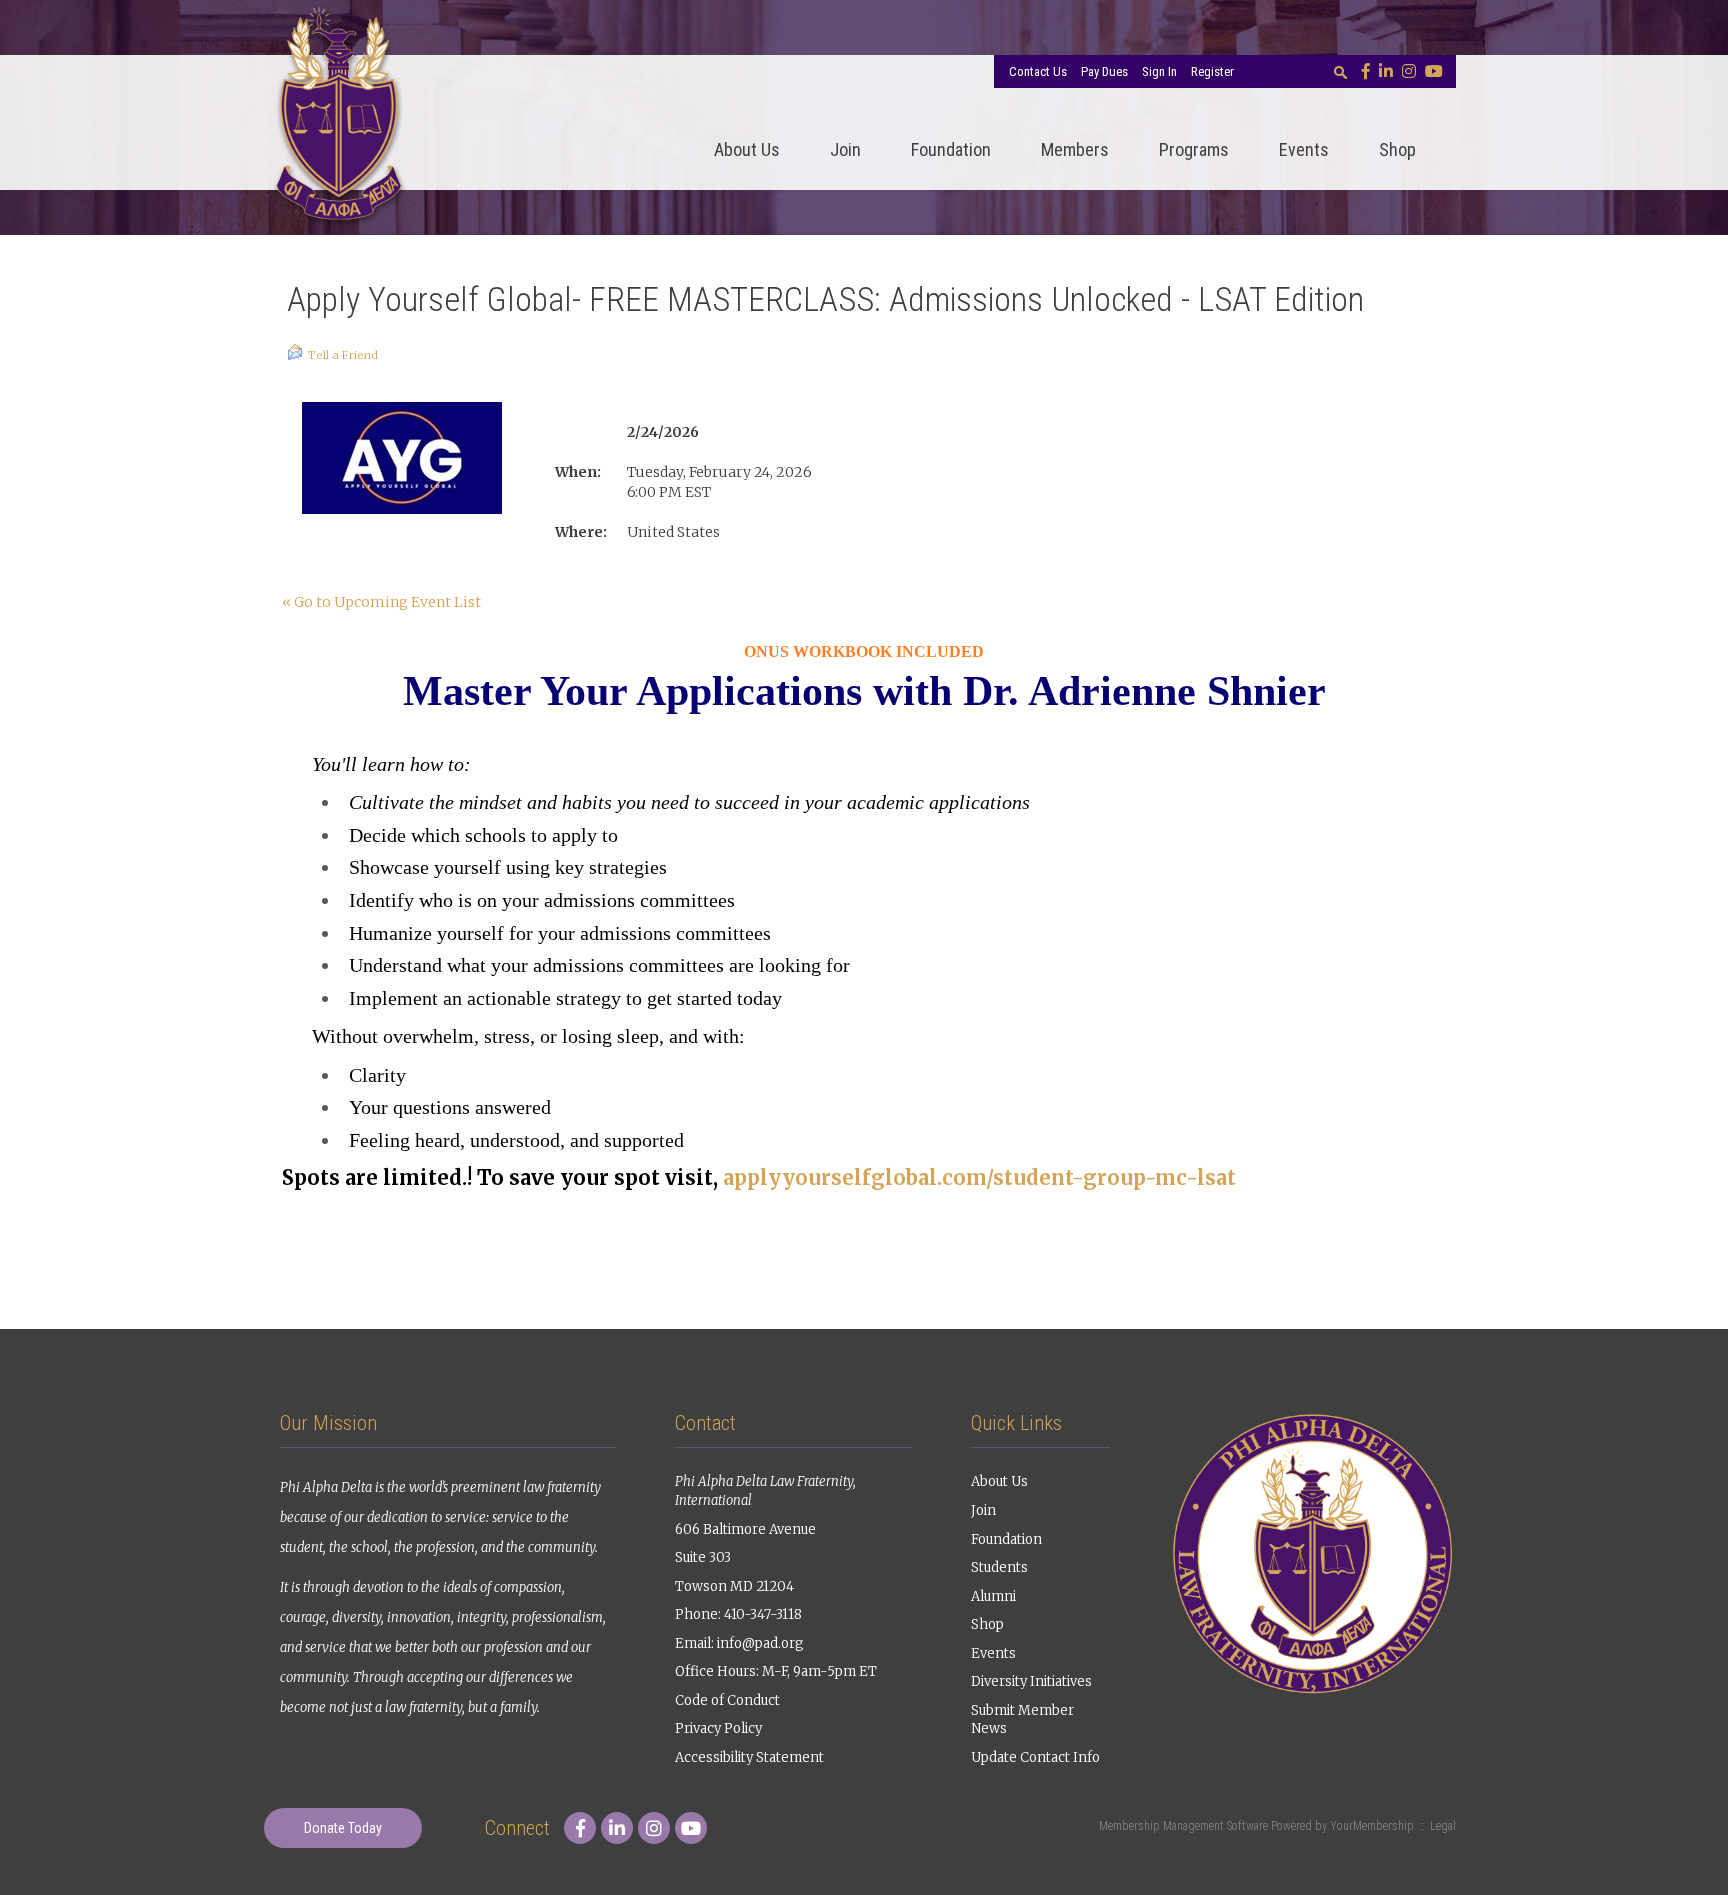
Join (845, 149)
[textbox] (1340, 72)
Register (1212, 71)
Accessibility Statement (749, 1757)
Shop (1397, 149)
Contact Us (1038, 71)
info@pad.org (760, 1643)
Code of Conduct (727, 1700)
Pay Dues (1104, 71)
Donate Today (343, 1828)
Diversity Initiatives (1031, 1681)
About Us (747, 149)
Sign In (1159, 71)
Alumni (993, 1596)
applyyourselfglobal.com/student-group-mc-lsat (979, 1177)
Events (1304, 149)
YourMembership (1372, 1826)
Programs (1194, 149)
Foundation (951, 149)
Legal (1443, 1826)
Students (999, 1567)
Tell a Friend (343, 355)
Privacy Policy (718, 1728)
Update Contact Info (1035, 1757)
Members (1075, 149)
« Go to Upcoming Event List (381, 602)
